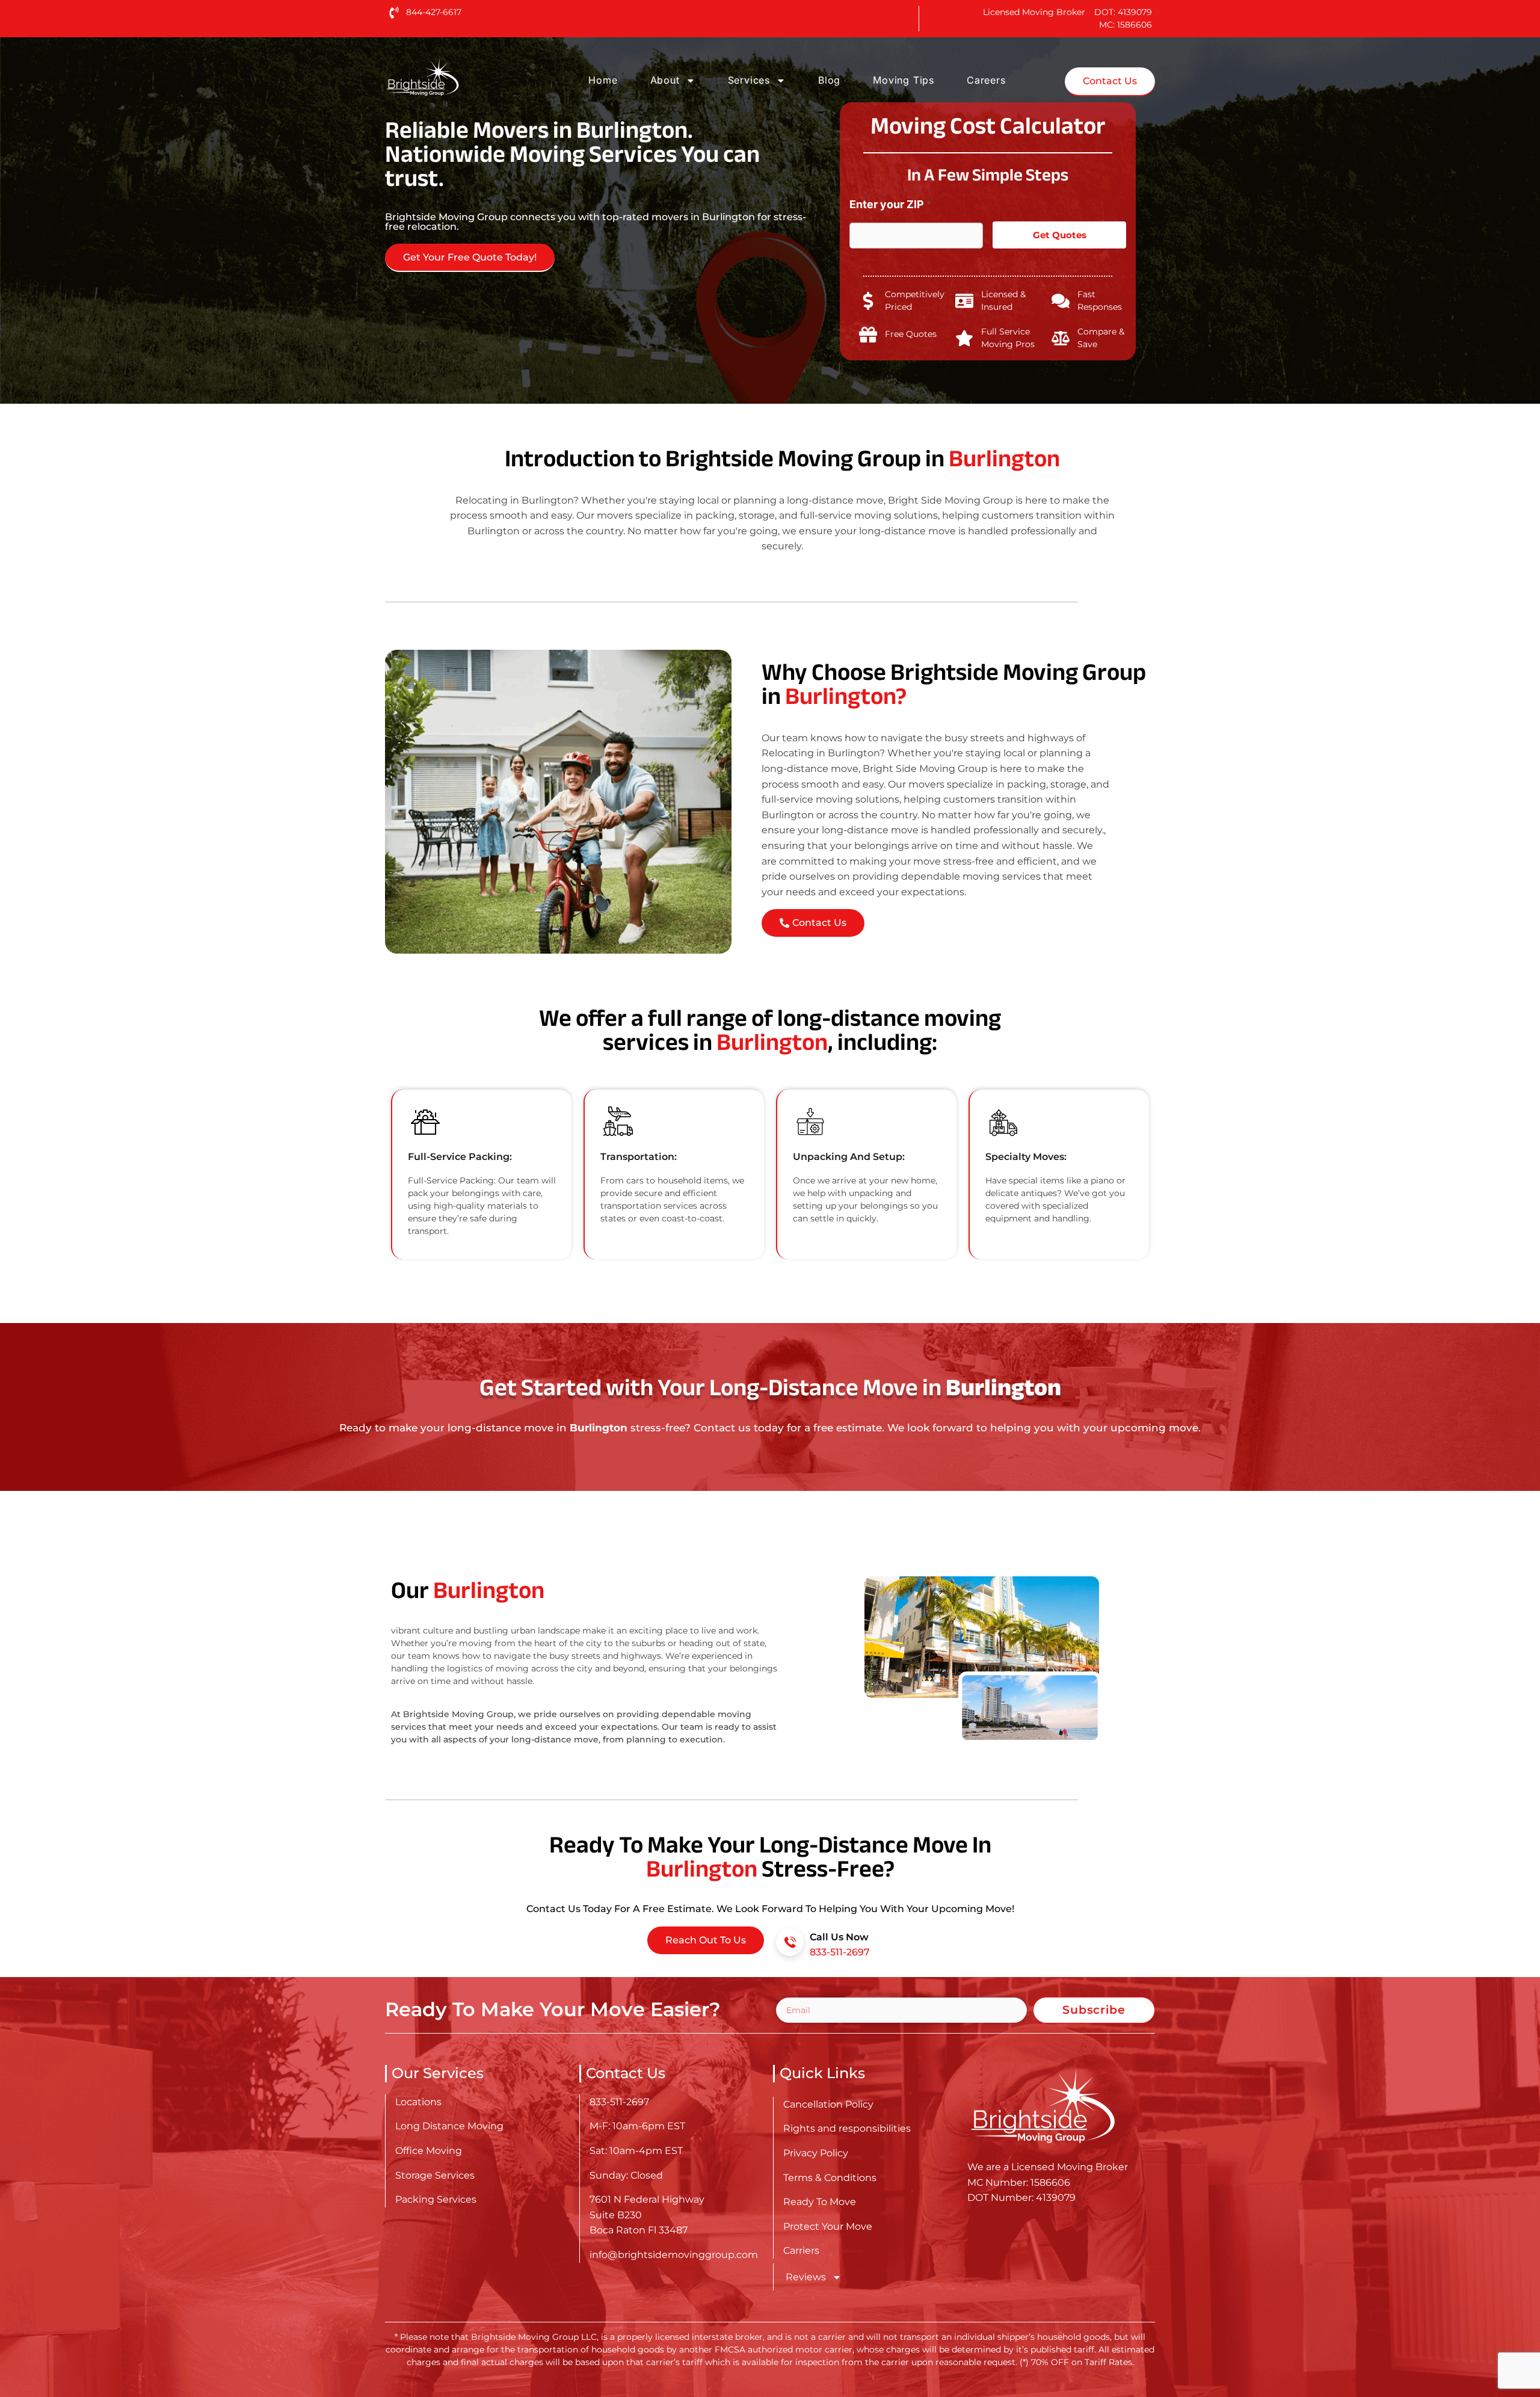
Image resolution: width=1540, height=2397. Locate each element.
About (665, 80)
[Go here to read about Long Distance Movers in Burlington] (461, 77)
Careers (986, 80)
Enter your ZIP (891, 204)
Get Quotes (1060, 235)
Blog (829, 80)
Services (749, 80)
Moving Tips (904, 80)
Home (603, 80)
